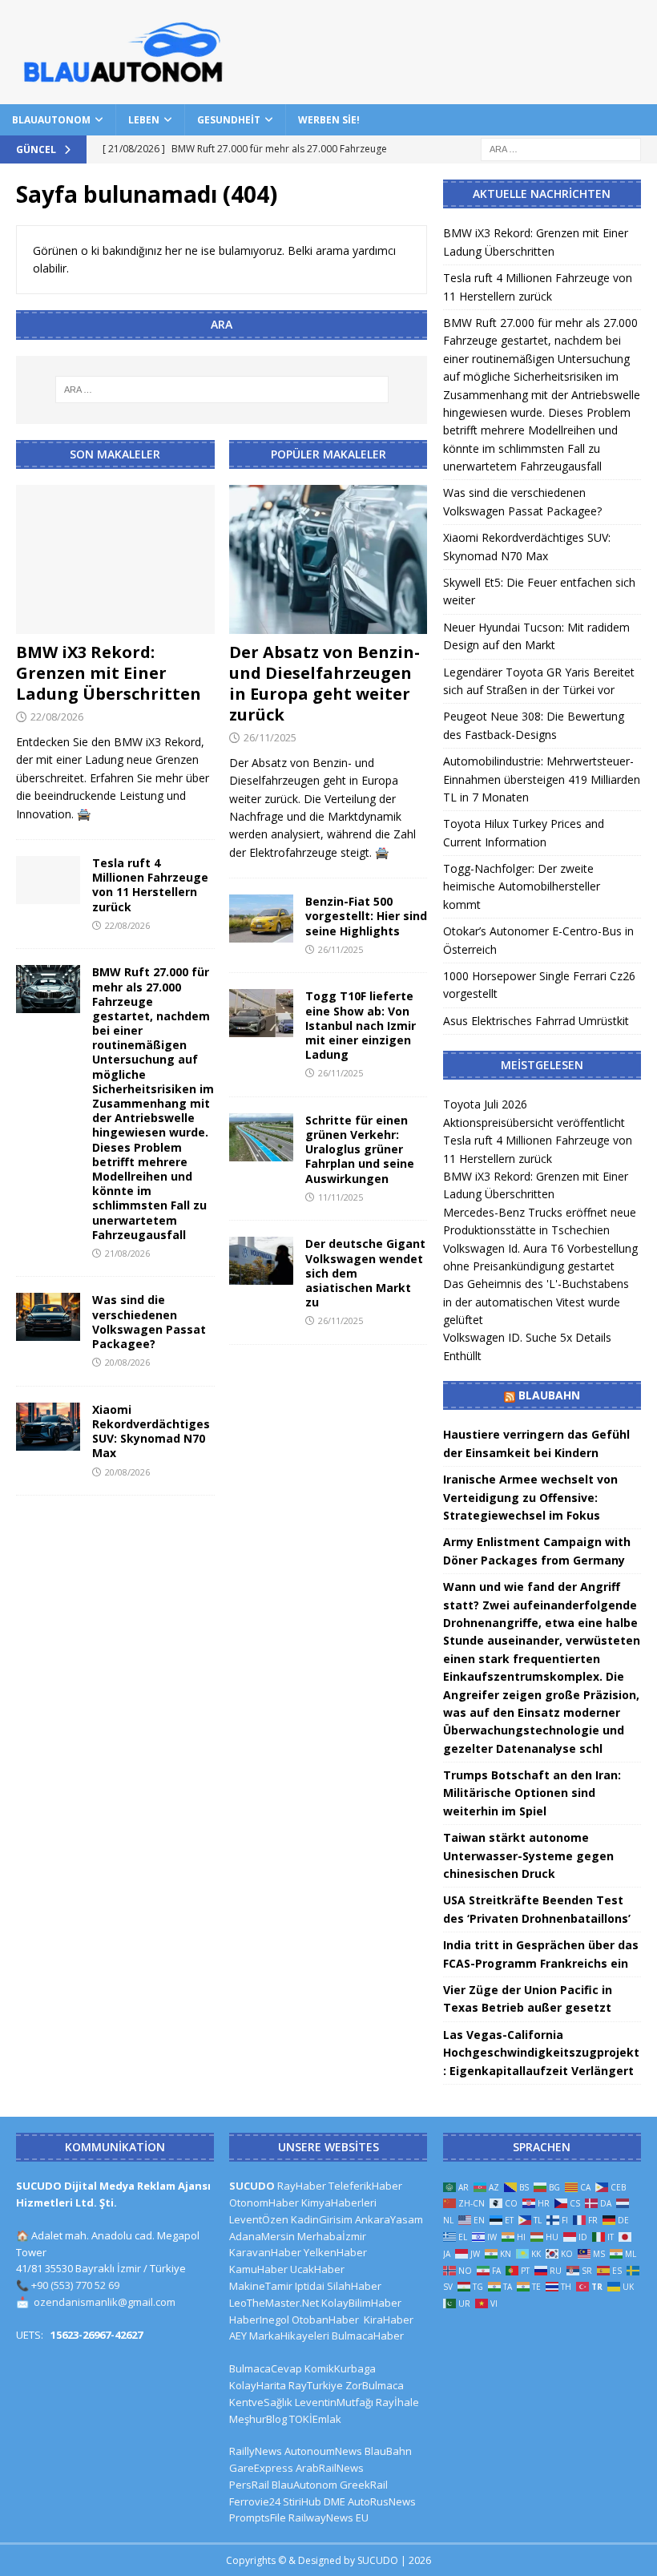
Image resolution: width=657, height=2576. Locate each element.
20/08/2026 (127, 1362)
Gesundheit (229, 120)
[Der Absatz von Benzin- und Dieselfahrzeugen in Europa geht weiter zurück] (328, 559)
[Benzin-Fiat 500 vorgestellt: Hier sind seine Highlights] (261, 919)
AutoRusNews (382, 2501)
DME (335, 2501)
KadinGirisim (322, 2219)
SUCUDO (252, 2186)
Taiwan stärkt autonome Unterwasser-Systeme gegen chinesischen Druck (528, 1855)
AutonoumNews (323, 2451)
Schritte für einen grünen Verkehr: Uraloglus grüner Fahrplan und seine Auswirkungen (360, 1149)
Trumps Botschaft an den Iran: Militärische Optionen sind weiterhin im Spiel (532, 1793)
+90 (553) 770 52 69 (75, 2285)
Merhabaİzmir (332, 2236)
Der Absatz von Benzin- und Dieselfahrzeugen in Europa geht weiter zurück (324, 683)
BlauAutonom (51, 120)
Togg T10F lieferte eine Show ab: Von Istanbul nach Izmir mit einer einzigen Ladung (361, 1025)
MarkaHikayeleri (289, 2336)
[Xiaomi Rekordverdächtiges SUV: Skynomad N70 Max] (48, 1427)
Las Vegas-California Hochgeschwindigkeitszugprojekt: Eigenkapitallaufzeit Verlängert (541, 2053)
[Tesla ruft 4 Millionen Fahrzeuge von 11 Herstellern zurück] (48, 880)
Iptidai (310, 2286)
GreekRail (364, 2485)
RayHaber (302, 2186)
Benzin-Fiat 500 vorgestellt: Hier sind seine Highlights (366, 916)
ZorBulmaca (375, 2385)
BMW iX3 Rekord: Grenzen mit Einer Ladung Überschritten (109, 673)
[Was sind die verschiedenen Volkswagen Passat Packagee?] (48, 1317)
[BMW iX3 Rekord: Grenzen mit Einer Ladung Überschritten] (115, 559)
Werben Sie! (329, 120)
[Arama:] (561, 148)
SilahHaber (354, 2286)
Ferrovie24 (255, 2501)
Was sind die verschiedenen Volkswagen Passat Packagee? (149, 1322)
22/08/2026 (57, 717)
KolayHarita (258, 2385)
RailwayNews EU (328, 2517)
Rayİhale (397, 2402)
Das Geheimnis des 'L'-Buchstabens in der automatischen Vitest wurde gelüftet (536, 1302)
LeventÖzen (259, 2219)
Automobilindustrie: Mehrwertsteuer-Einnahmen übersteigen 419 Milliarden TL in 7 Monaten (542, 779)
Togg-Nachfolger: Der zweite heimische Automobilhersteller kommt (522, 886)
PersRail (249, 2485)
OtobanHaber (325, 2320)
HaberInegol (259, 2320)
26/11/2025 (270, 737)
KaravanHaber (265, 2252)
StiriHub (302, 2501)
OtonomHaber (264, 2203)
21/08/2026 (127, 1253)
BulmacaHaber (368, 2336)
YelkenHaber (335, 2252)
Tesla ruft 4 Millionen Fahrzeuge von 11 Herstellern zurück (150, 885)
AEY (238, 2336)
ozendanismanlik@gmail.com (105, 2302)
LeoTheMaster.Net (274, 2303)
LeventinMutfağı (334, 2402)
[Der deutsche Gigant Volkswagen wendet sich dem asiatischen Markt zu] (261, 1261)
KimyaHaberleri (339, 2203)
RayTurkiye (316, 2385)
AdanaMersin (262, 2236)
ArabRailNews (330, 2468)
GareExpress (261, 2468)
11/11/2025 (341, 1197)
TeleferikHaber (365, 2186)
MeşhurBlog (258, 2419)
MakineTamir (261, 2286)
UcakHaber (317, 2269)
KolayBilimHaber (361, 2303)
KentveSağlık (261, 2402)
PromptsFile (258, 2517)
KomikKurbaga (340, 2368)
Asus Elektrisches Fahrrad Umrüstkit (536, 1021)
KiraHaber (389, 2320)
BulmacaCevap (266, 2368)
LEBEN (144, 120)
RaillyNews (256, 2451)
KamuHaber (258, 2269)
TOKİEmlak (315, 2419)
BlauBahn (549, 1395)
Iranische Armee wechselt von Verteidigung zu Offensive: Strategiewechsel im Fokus (530, 1497)
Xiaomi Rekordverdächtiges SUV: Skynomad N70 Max (151, 1431)
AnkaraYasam (389, 2219)
